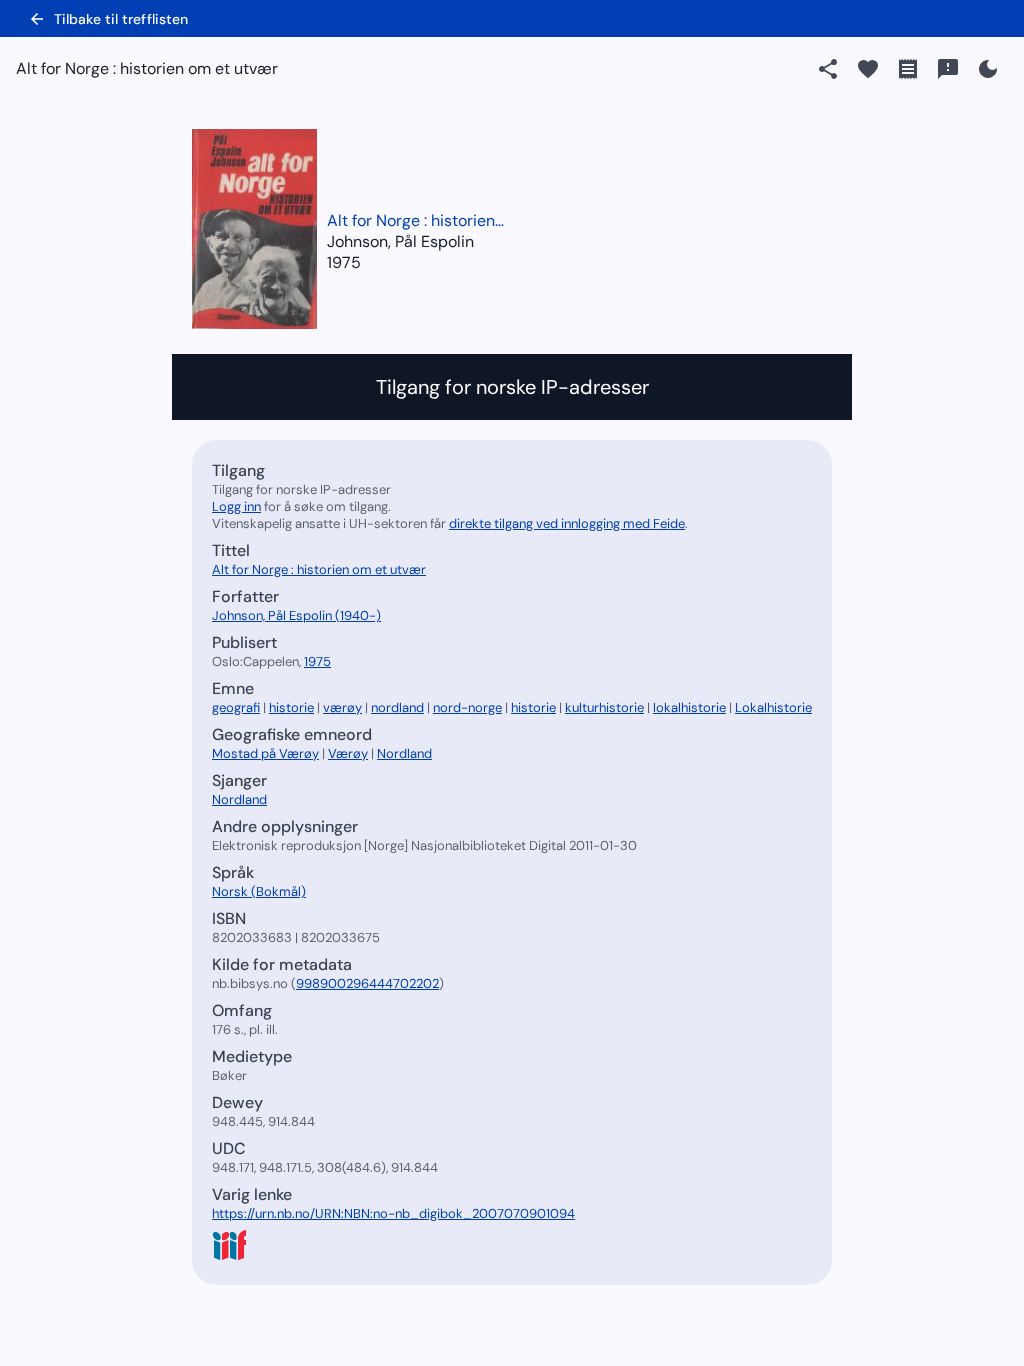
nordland (397, 707)
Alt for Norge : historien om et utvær (417, 220)
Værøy (348, 753)
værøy (342, 707)
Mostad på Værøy (265, 753)
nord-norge (467, 707)
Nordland (404, 753)
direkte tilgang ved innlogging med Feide (567, 523)
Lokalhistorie (773, 707)
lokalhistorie (689, 707)
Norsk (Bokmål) (259, 891)
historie (291, 707)
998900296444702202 (367, 983)
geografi (236, 707)
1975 (344, 262)
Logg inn (236, 506)
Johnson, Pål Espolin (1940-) (296, 615)
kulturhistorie (604, 707)
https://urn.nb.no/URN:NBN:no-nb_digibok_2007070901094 (393, 1213)
